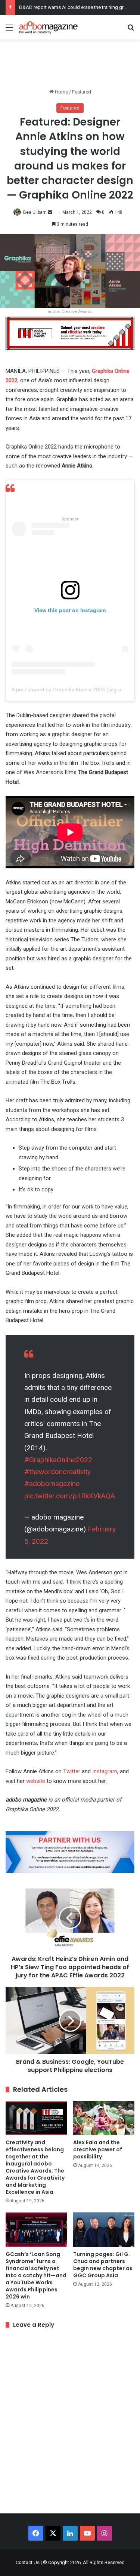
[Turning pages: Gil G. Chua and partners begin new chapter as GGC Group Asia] (104, 2230)
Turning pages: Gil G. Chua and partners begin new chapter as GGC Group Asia (103, 2265)
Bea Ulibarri (35, 212)
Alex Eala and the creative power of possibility (98, 2149)
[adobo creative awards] (70, 332)
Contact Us (28, 2562)
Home (61, 92)
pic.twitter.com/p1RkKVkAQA (70, 1496)
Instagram (105, 1771)
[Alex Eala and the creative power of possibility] (104, 2118)
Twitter (72, 1771)
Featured (82, 92)
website (36, 1781)
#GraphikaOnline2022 (58, 1460)
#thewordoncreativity (57, 1472)
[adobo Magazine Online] (49, 27)
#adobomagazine (52, 1484)
